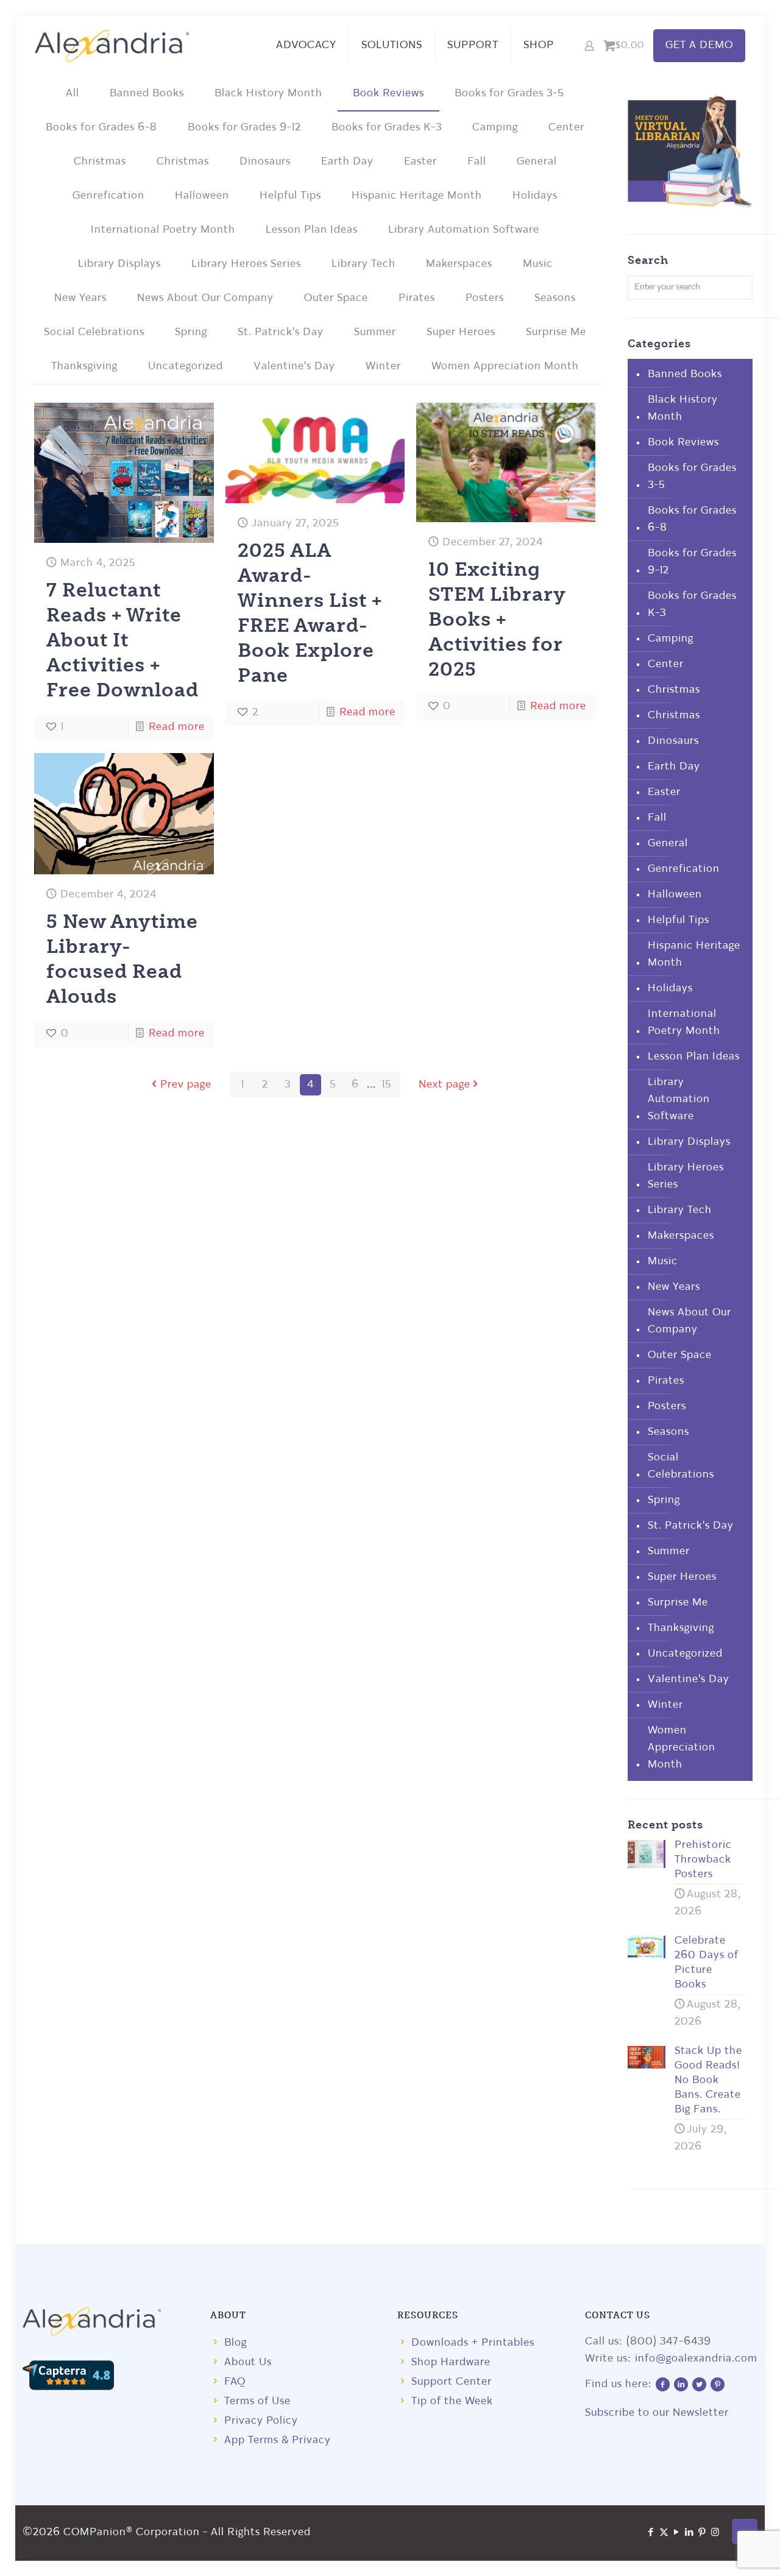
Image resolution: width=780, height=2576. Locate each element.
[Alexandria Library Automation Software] (112, 46)
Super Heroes (461, 332)
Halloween (202, 196)
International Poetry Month (163, 230)
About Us (248, 2362)
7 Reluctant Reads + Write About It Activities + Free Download (122, 639)
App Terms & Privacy (278, 2440)
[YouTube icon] (677, 2533)
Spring (191, 332)
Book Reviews (388, 94)
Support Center (452, 2382)
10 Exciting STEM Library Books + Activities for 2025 (497, 618)
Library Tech (363, 264)
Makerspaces (459, 264)
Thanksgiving (84, 366)
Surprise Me (556, 332)
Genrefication (108, 196)
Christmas (100, 162)
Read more (177, 727)
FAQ (235, 2382)
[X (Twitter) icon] (664, 2533)
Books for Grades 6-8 (101, 128)
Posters (485, 298)
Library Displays (119, 264)
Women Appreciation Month (505, 366)
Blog (236, 2343)
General (537, 162)
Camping (495, 128)
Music (538, 264)
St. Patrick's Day (281, 332)
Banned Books (147, 94)
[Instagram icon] (715, 2533)
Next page (445, 1085)
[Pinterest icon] (702, 2533)
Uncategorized (186, 366)
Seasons (555, 298)
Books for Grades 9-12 (244, 128)
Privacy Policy (261, 2421)
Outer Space (336, 298)
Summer (375, 332)
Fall (477, 162)
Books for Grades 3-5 (509, 94)
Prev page (186, 1085)
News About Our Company (205, 298)
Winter (383, 366)
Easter (420, 162)
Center (566, 128)
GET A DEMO (699, 45)
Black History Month (268, 94)
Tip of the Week (452, 2401)
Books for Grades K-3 (387, 128)
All (73, 94)
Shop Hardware (451, 2362)
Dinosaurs (265, 162)
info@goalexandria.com (696, 2359)
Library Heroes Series (246, 264)
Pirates (417, 298)
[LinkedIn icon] (690, 2533)
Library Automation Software (464, 230)
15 (387, 1085)
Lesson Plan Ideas (312, 230)
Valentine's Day (294, 366)
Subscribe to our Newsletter (657, 2413)
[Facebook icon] (651, 2533)
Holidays (535, 196)
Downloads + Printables (473, 2343)
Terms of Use (257, 2401)
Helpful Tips (290, 196)
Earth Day (347, 162)
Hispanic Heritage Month (417, 196)
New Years (80, 298)
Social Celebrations (94, 332)
